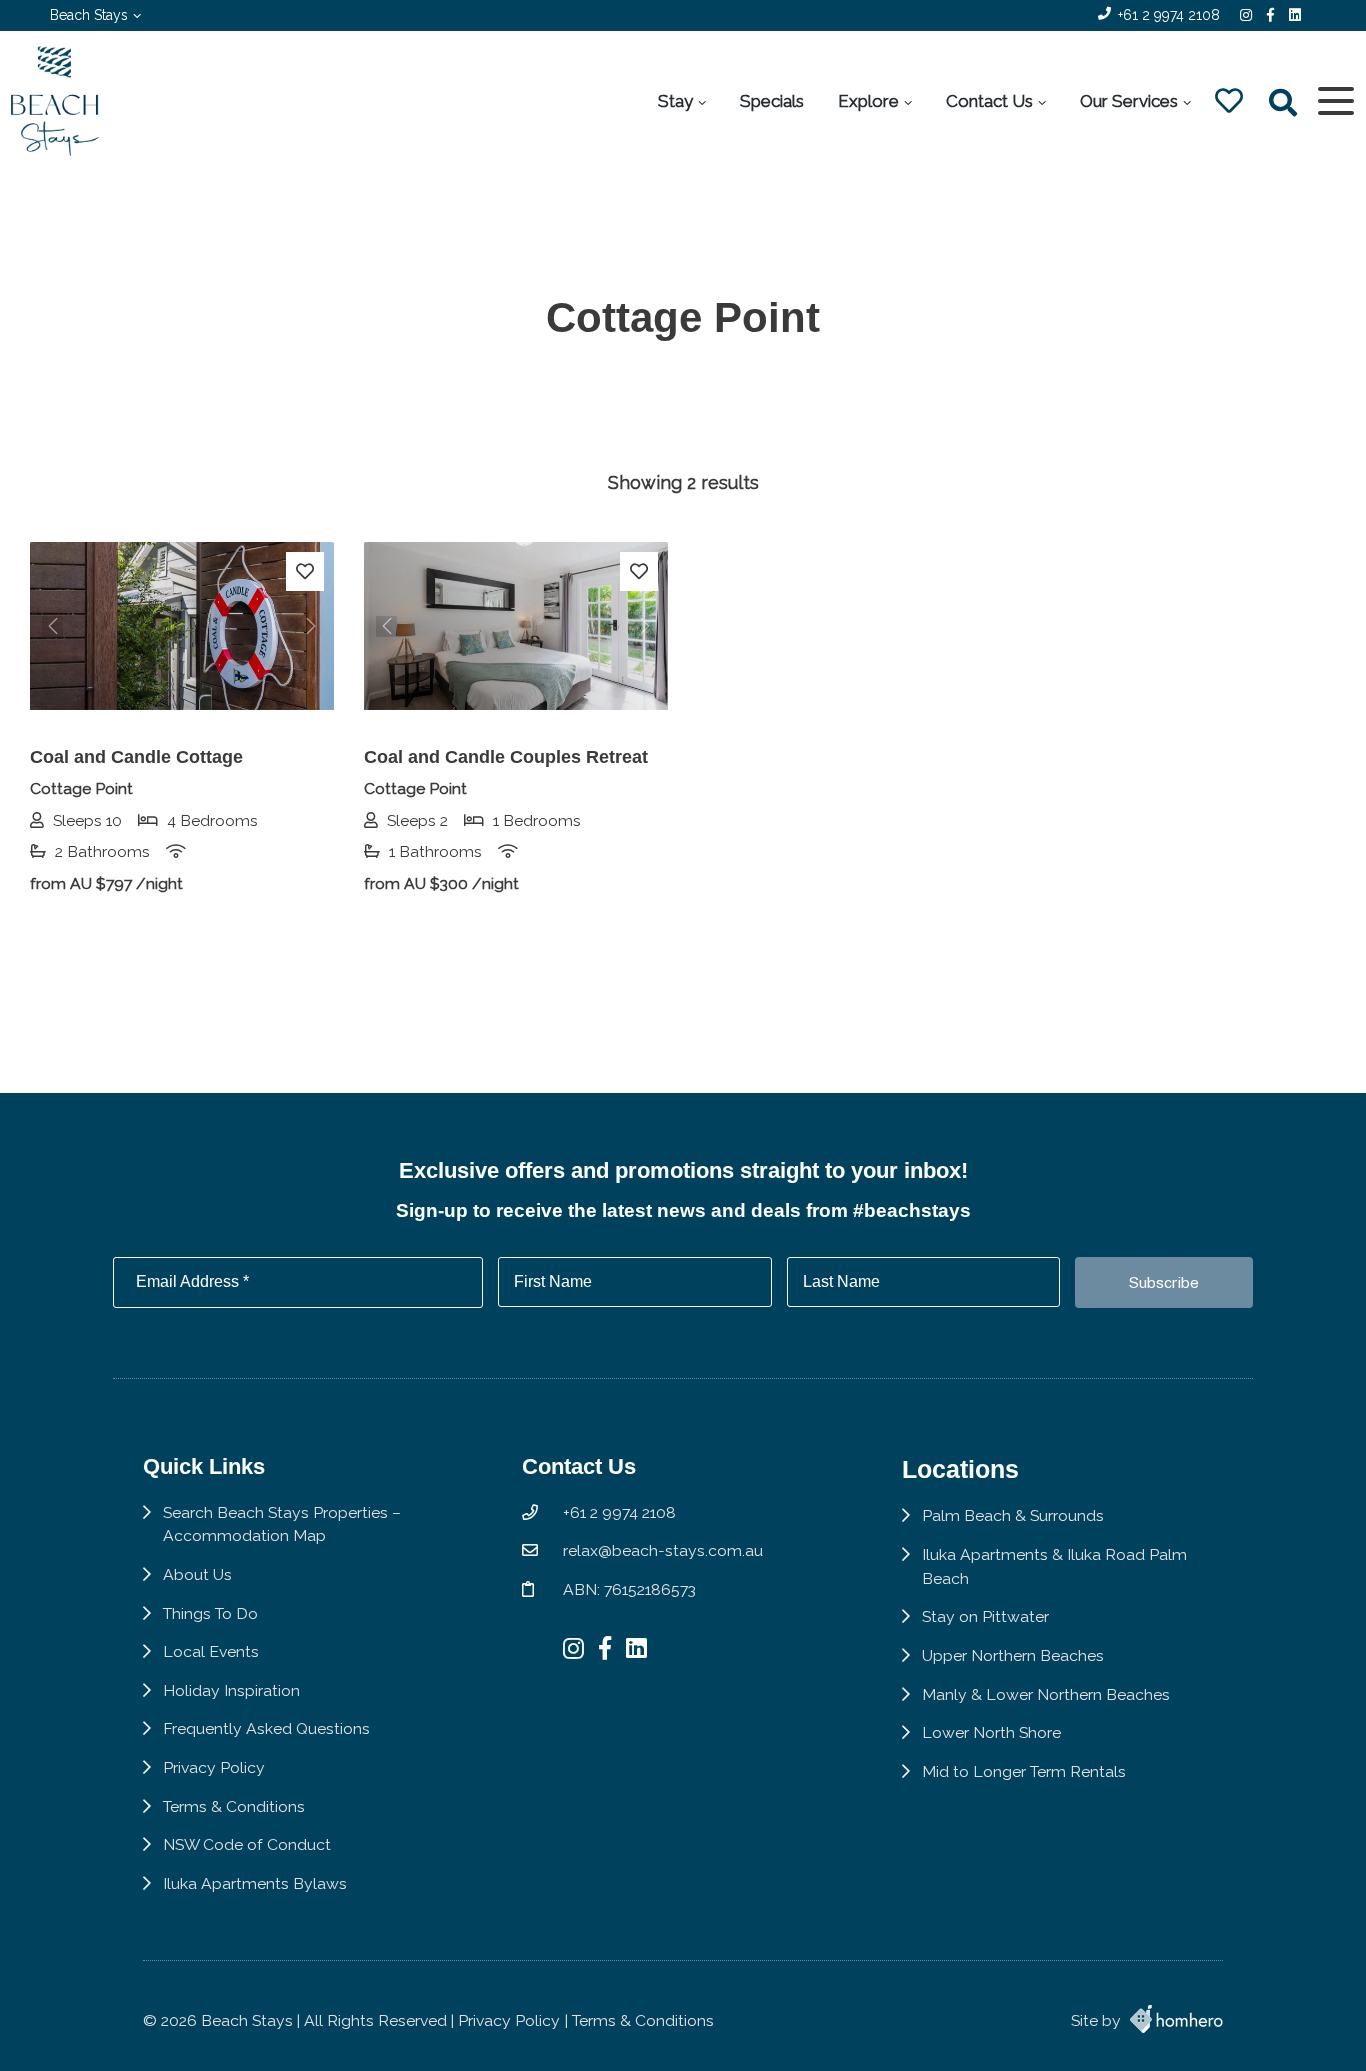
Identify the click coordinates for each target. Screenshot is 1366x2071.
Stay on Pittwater (985, 1616)
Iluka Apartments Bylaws (255, 1883)
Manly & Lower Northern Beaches (1046, 1694)
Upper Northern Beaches (1013, 1655)
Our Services (1129, 101)
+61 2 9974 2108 (1169, 15)
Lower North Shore (991, 1732)
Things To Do (210, 1613)
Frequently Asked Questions (266, 1728)
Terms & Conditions (234, 1806)
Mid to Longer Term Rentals (1024, 1771)
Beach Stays (89, 15)
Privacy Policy (214, 1767)
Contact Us (989, 101)
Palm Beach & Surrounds (1013, 1515)
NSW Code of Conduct (247, 1844)
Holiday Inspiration (231, 1690)
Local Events (211, 1651)
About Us (197, 1574)
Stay (675, 101)
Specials (772, 101)
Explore (868, 101)
